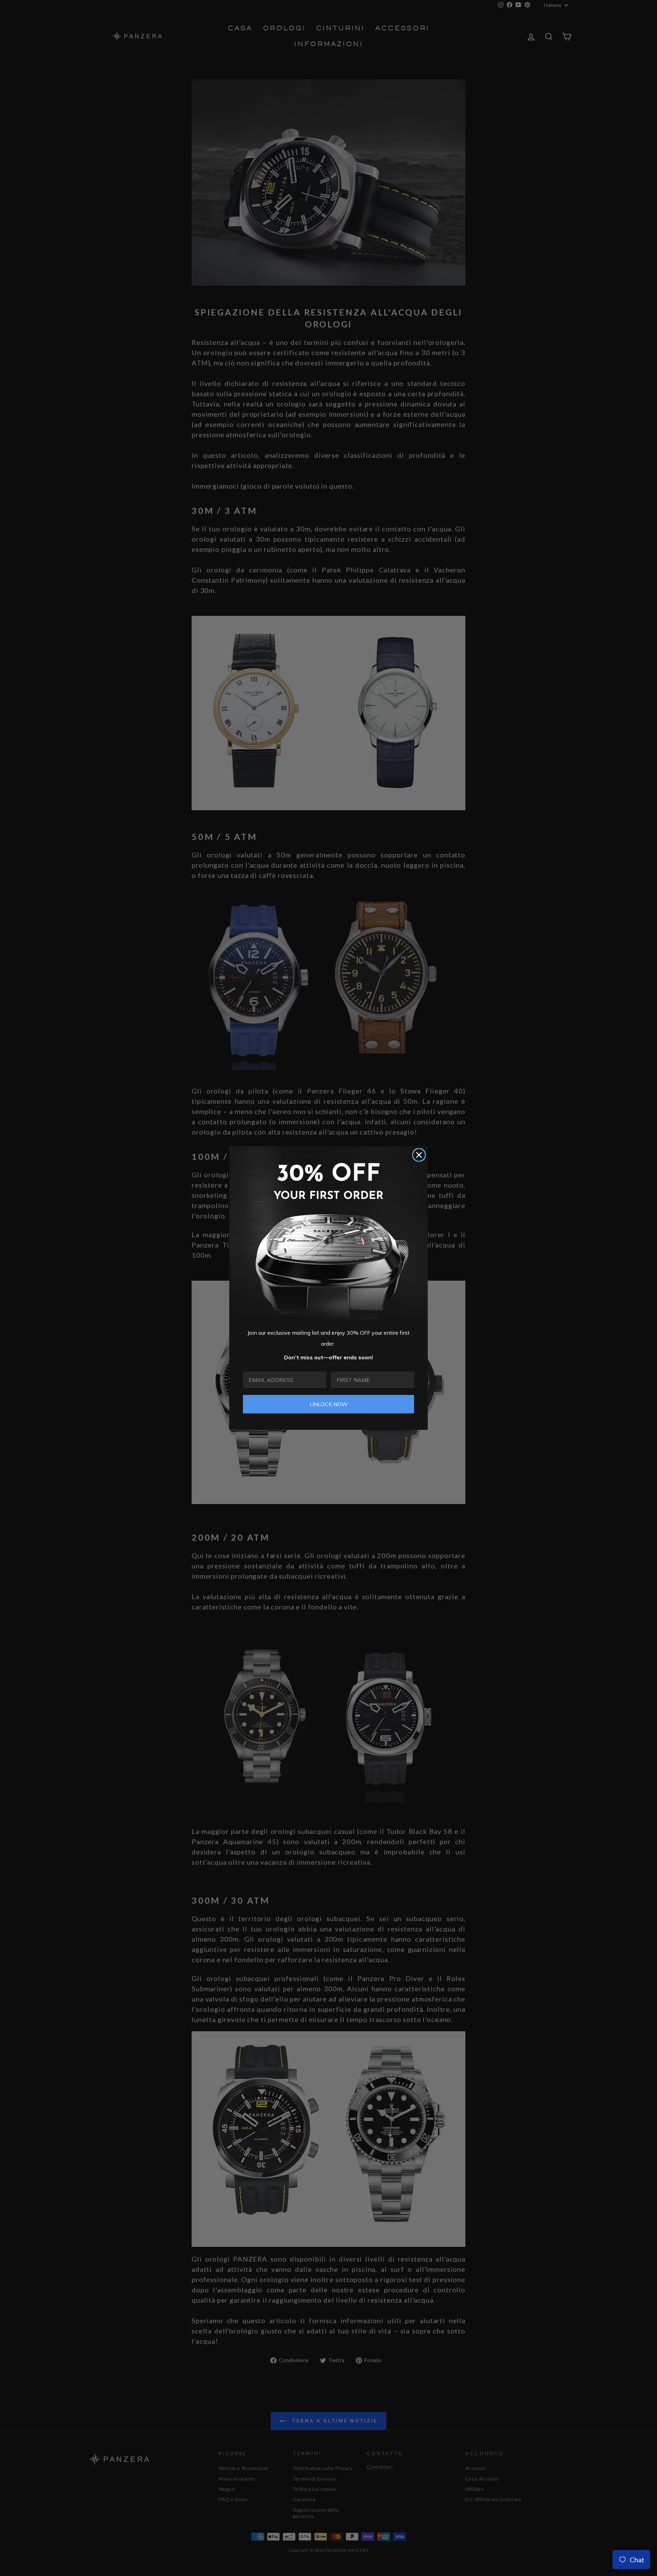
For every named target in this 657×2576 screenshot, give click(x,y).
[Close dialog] (419, 1155)
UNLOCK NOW (329, 1404)
